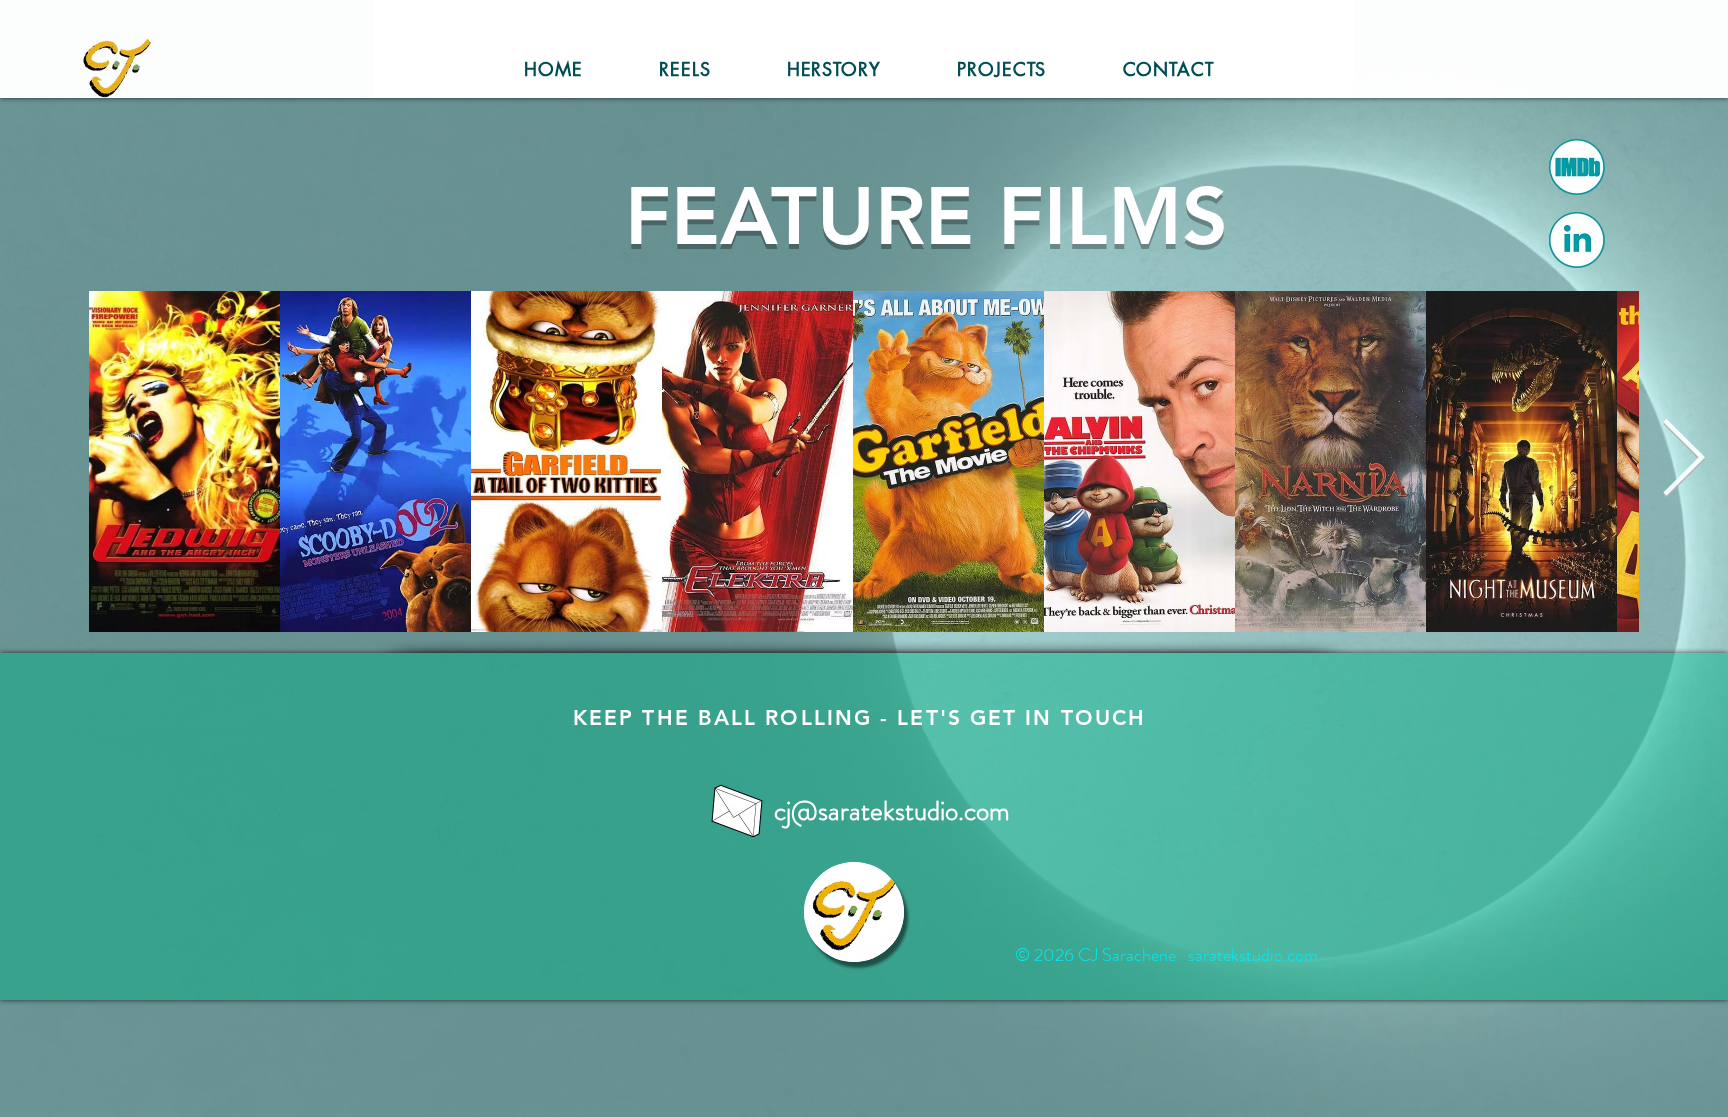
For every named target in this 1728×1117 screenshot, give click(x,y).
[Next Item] (1683, 460)
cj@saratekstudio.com (892, 811)
